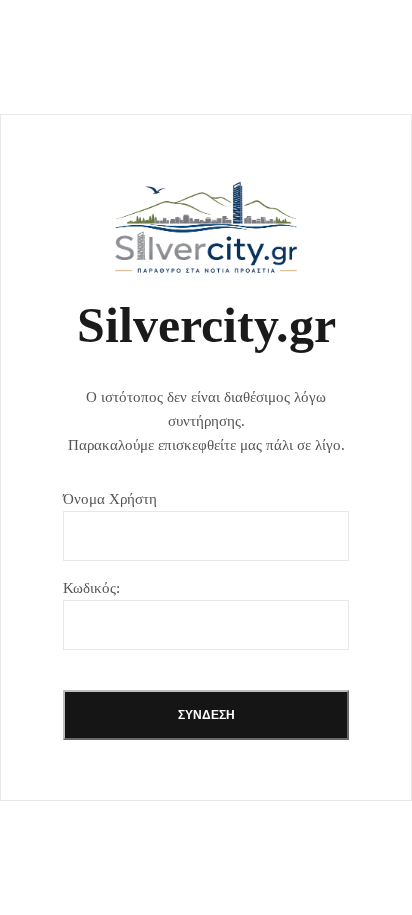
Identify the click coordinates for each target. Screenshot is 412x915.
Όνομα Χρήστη (110, 499)
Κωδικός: (91, 588)
